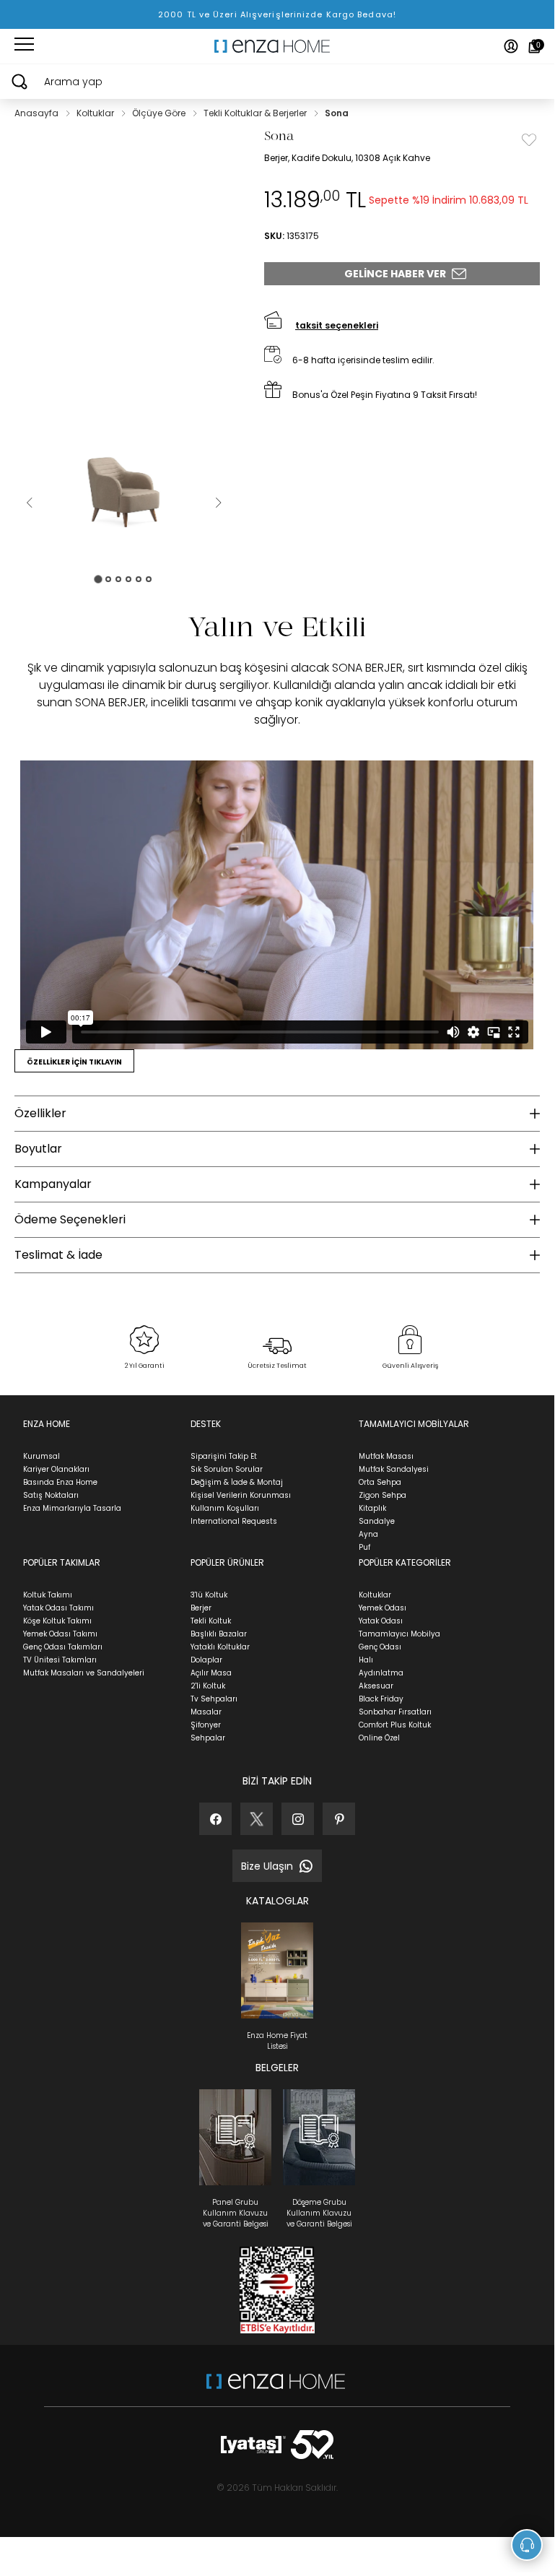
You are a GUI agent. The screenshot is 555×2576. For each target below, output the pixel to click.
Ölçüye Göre (160, 113)
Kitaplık (372, 1508)
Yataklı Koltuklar (220, 1647)
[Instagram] (298, 1819)
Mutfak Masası (386, 1456)
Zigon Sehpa (383, 1495)
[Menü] (24, 46)
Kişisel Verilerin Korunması (241, 1495)
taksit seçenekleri (337, 325)
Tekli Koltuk (211, 1621)
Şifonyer (206, 1725)
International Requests (234, 1521)
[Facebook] (215, 1819)
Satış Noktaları (51, 1495)
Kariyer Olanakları (56, 1469)
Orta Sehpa (380, 1482)
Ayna (368, 1534)
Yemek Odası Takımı (60, 1634)
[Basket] (534, 46)
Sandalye (377, 1521)
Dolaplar (206, 1660)
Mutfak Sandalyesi (394, 1469)
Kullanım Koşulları (225, 1508)
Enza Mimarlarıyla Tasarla (72, 1508)
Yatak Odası (381, 1621)
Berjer (201, 1608)
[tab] (98, 579)
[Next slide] (218, 503)
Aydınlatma (381, 1673)
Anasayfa (38, 113)
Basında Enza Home (60, 1482)
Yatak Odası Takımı (58, 1608)
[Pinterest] (339, 1819)
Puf (364, 1547)
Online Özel (379, 1738)
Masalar (206, 1712)
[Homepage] (277, 46)
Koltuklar (96, 113)
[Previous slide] (29, 503)
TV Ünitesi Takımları (60, 1660)
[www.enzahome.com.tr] (276, 2389)
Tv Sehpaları (214, 1699)
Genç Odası (380, 1647)
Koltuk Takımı (48, 1595)
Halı (366, 1660)
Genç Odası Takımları (63, 1647)
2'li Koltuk (208, 1686)
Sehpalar (208, 1738)
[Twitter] (257, 1819)
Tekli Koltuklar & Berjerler (256, 113)
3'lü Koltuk (209, 1595)
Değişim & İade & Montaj (237, 1482)
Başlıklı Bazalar (219, 1634)
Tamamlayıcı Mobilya (399, 1634)
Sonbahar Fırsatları (395, 1712)
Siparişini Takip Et (224, 1456)
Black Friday (381, 1699)
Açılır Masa (211, 1673)
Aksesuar (376, 1686)
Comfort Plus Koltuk (395, 1725)
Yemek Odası (383, 1608)
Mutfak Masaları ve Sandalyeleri (84, 1673)
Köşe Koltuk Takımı (57, 1621)
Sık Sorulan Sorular (227, 1469)
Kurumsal (41, 1456)
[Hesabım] (511, 46)
